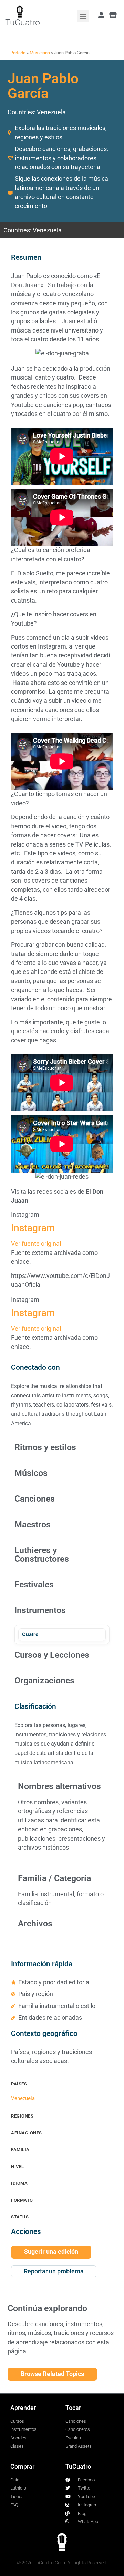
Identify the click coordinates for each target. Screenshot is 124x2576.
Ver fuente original (36, 1244)
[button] (83, 16)
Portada (18, 53)
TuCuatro (23, 22)
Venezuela (51, 112)
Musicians (40, 53)
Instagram (33, 1228)
